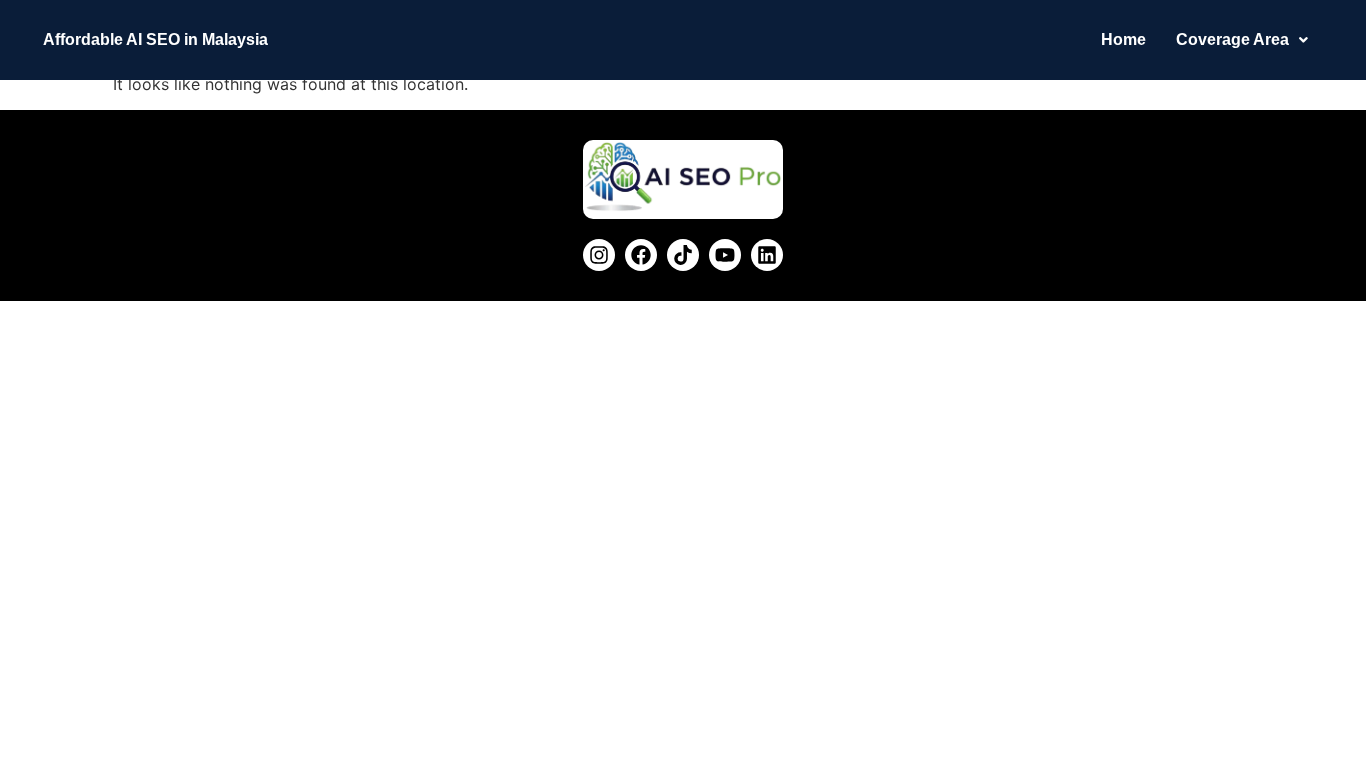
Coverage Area (1232, 39)
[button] (1242, 40)
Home (1123, 39)
